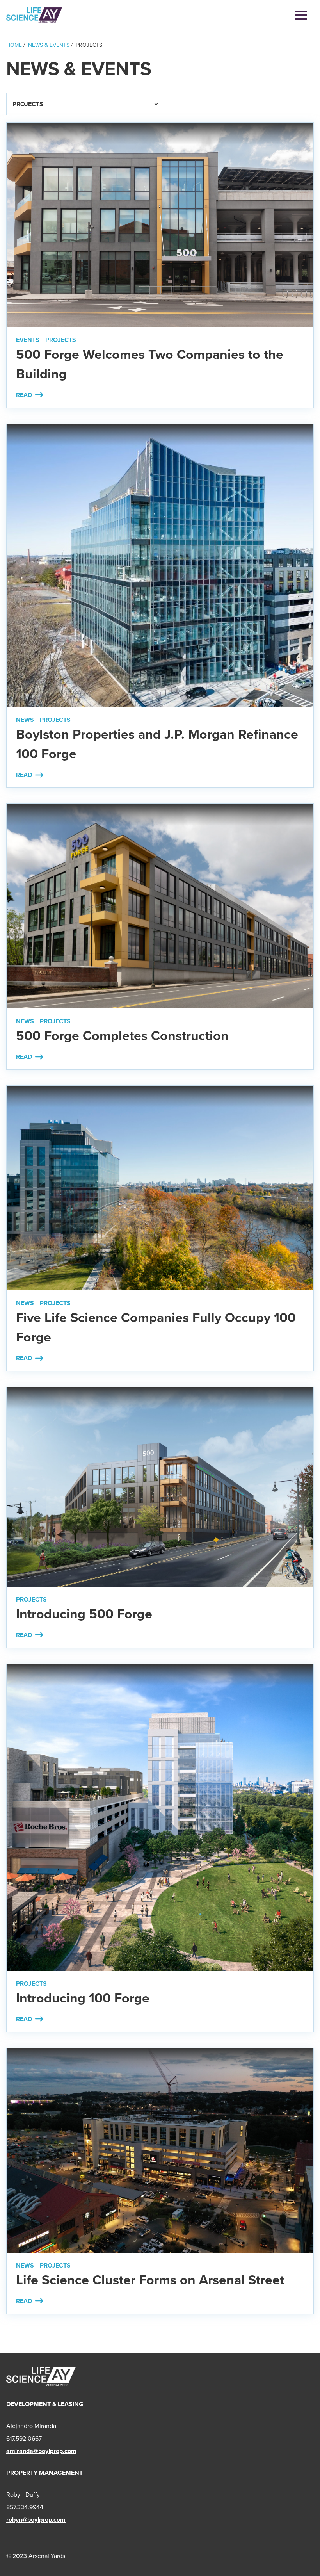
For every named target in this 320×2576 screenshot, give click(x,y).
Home (14, 45)
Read (30, 395)
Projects (61, 340)
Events (28, 340)
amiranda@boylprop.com (41, 2451)
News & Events (49, 45)
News (25, 720)
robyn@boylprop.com (36, 2520)
